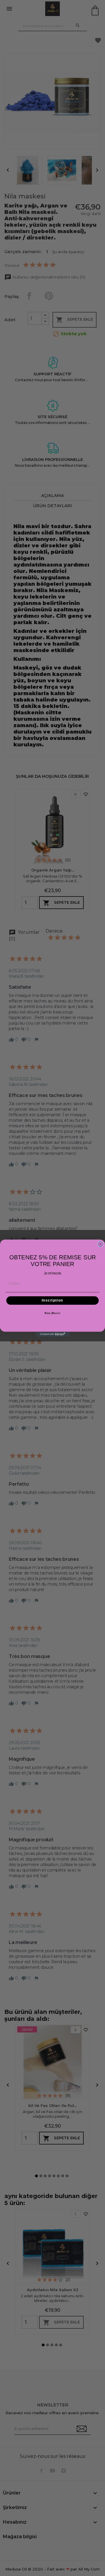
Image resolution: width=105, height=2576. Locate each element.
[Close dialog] (100, 1244)
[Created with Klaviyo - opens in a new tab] (52, 1334)
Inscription (52, 1300)
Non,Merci (53, 1313)
